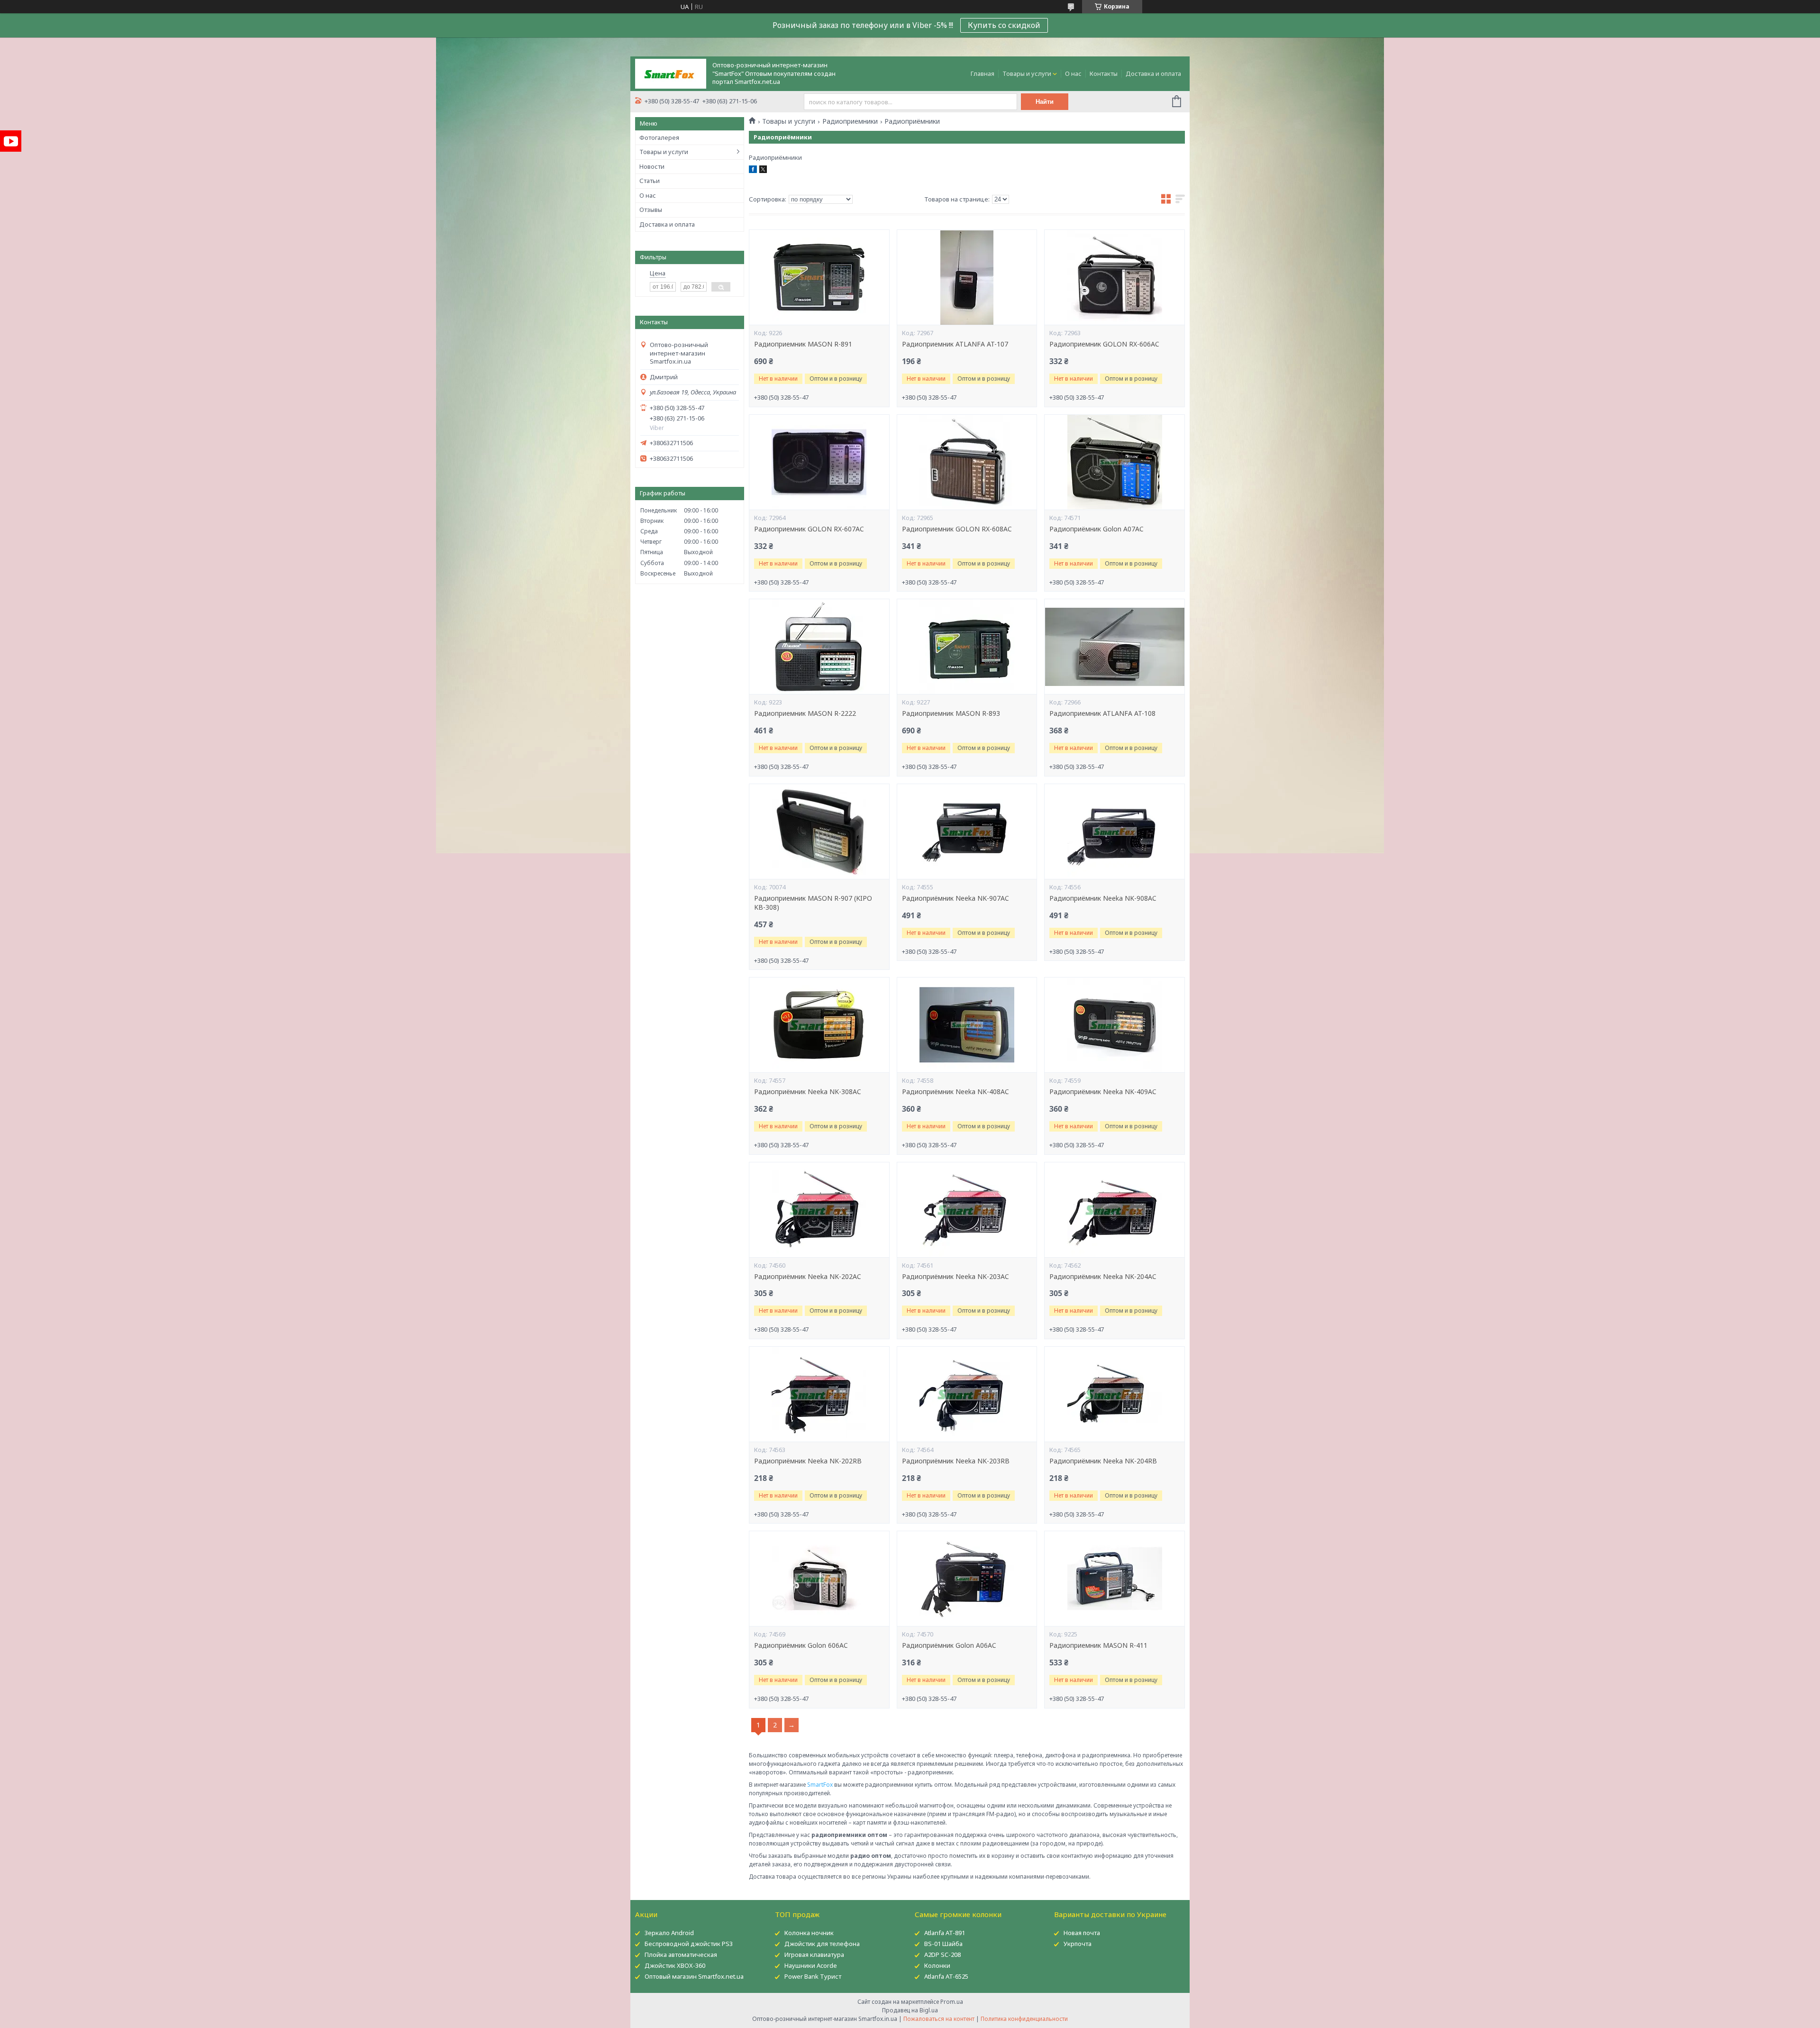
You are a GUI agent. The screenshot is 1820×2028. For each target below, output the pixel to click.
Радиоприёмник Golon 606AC (801, 1645)
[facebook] (753, 171)
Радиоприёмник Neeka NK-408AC (955, 1092)
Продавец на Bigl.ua (910, 2010)
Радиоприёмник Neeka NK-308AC (808, 1092)
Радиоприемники (850, 121)
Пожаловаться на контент (939, 2019)
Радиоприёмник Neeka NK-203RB (956, 1461)
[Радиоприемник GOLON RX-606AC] (1114, 277)
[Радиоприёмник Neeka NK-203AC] (967, 1210)
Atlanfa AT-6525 (946, 1976)
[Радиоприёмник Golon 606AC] (819, 1579)
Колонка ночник (809, 1933)
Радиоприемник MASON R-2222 (805, 713)
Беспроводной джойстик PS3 (689, 1944)
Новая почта (1082, 1933)
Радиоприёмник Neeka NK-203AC (955, 1277)
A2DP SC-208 (942, 1955)
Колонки (937, 1965)
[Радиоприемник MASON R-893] (967, 647)
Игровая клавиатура (814, 1955)
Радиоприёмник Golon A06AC (949, 1645)
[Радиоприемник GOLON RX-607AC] (819, 462)
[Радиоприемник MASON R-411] (1114, 1579)
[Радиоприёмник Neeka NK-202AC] (819, 1210)
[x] (763, 171)
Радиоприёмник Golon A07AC (1097, 529)
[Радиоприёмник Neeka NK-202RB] (819, 1394)
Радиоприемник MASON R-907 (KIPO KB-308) (813, 903)
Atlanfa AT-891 (945, 1933)
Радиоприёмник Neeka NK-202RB (808, 1461)
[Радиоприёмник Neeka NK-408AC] (967, 1025)
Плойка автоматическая (681, 1955)
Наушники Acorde (811, 1965)
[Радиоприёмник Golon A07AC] (1114, 462)
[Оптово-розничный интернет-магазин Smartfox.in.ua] (671, 73)
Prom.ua (952, 2002)
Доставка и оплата (1153, 73)
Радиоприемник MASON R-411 (1098, 1645)
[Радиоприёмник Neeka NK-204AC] (1114, 1210)
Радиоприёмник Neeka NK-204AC (1103, 1277)
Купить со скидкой (1004, 25)
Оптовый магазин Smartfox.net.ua (694, 1976)
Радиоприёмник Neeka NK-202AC (808, 1277)
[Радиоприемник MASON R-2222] (819, 647)
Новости (652, 166)
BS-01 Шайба (943, 1944)
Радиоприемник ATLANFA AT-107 (955, 344)
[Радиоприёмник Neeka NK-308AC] (819, 1025)
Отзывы (651, 210)
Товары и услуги (1027, 73)
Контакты (1104, 73)
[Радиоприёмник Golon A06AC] (967, 1579)
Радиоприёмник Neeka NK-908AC (1103, 898)
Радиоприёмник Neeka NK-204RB (1103, 1461)
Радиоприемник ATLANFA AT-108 (1102, 713)
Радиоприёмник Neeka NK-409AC (1103, 1092)
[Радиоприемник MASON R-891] (819, 277)
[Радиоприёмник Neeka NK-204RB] (1114, 1394)
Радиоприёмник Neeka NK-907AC (955, 898)
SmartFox (820, 1785)
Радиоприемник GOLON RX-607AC (809, 529)
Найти (1045, 102)
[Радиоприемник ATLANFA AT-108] (1114, 647)
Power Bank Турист (813, 1976)
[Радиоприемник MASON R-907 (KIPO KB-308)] (819, 831)
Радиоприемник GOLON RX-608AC (957, 529)
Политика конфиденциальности (1024, 2019)
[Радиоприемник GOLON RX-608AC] (967, 462)
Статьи (650, 181)
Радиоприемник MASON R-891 (803, 344)
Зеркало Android (669, 1933)
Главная (983, 73)
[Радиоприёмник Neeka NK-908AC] (1114, 831)
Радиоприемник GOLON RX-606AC (1104, 344)
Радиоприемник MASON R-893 (951, 713)
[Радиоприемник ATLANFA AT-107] (967, 277)
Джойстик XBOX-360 (675, 1965)
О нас (1073, 73)
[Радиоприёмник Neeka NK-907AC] (967, 831)
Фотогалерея (659, 137)
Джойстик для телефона (822, 1944)
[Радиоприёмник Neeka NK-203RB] (967, 1394)
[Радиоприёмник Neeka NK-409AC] (1114, 1025)
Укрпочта (1078, 1944)
